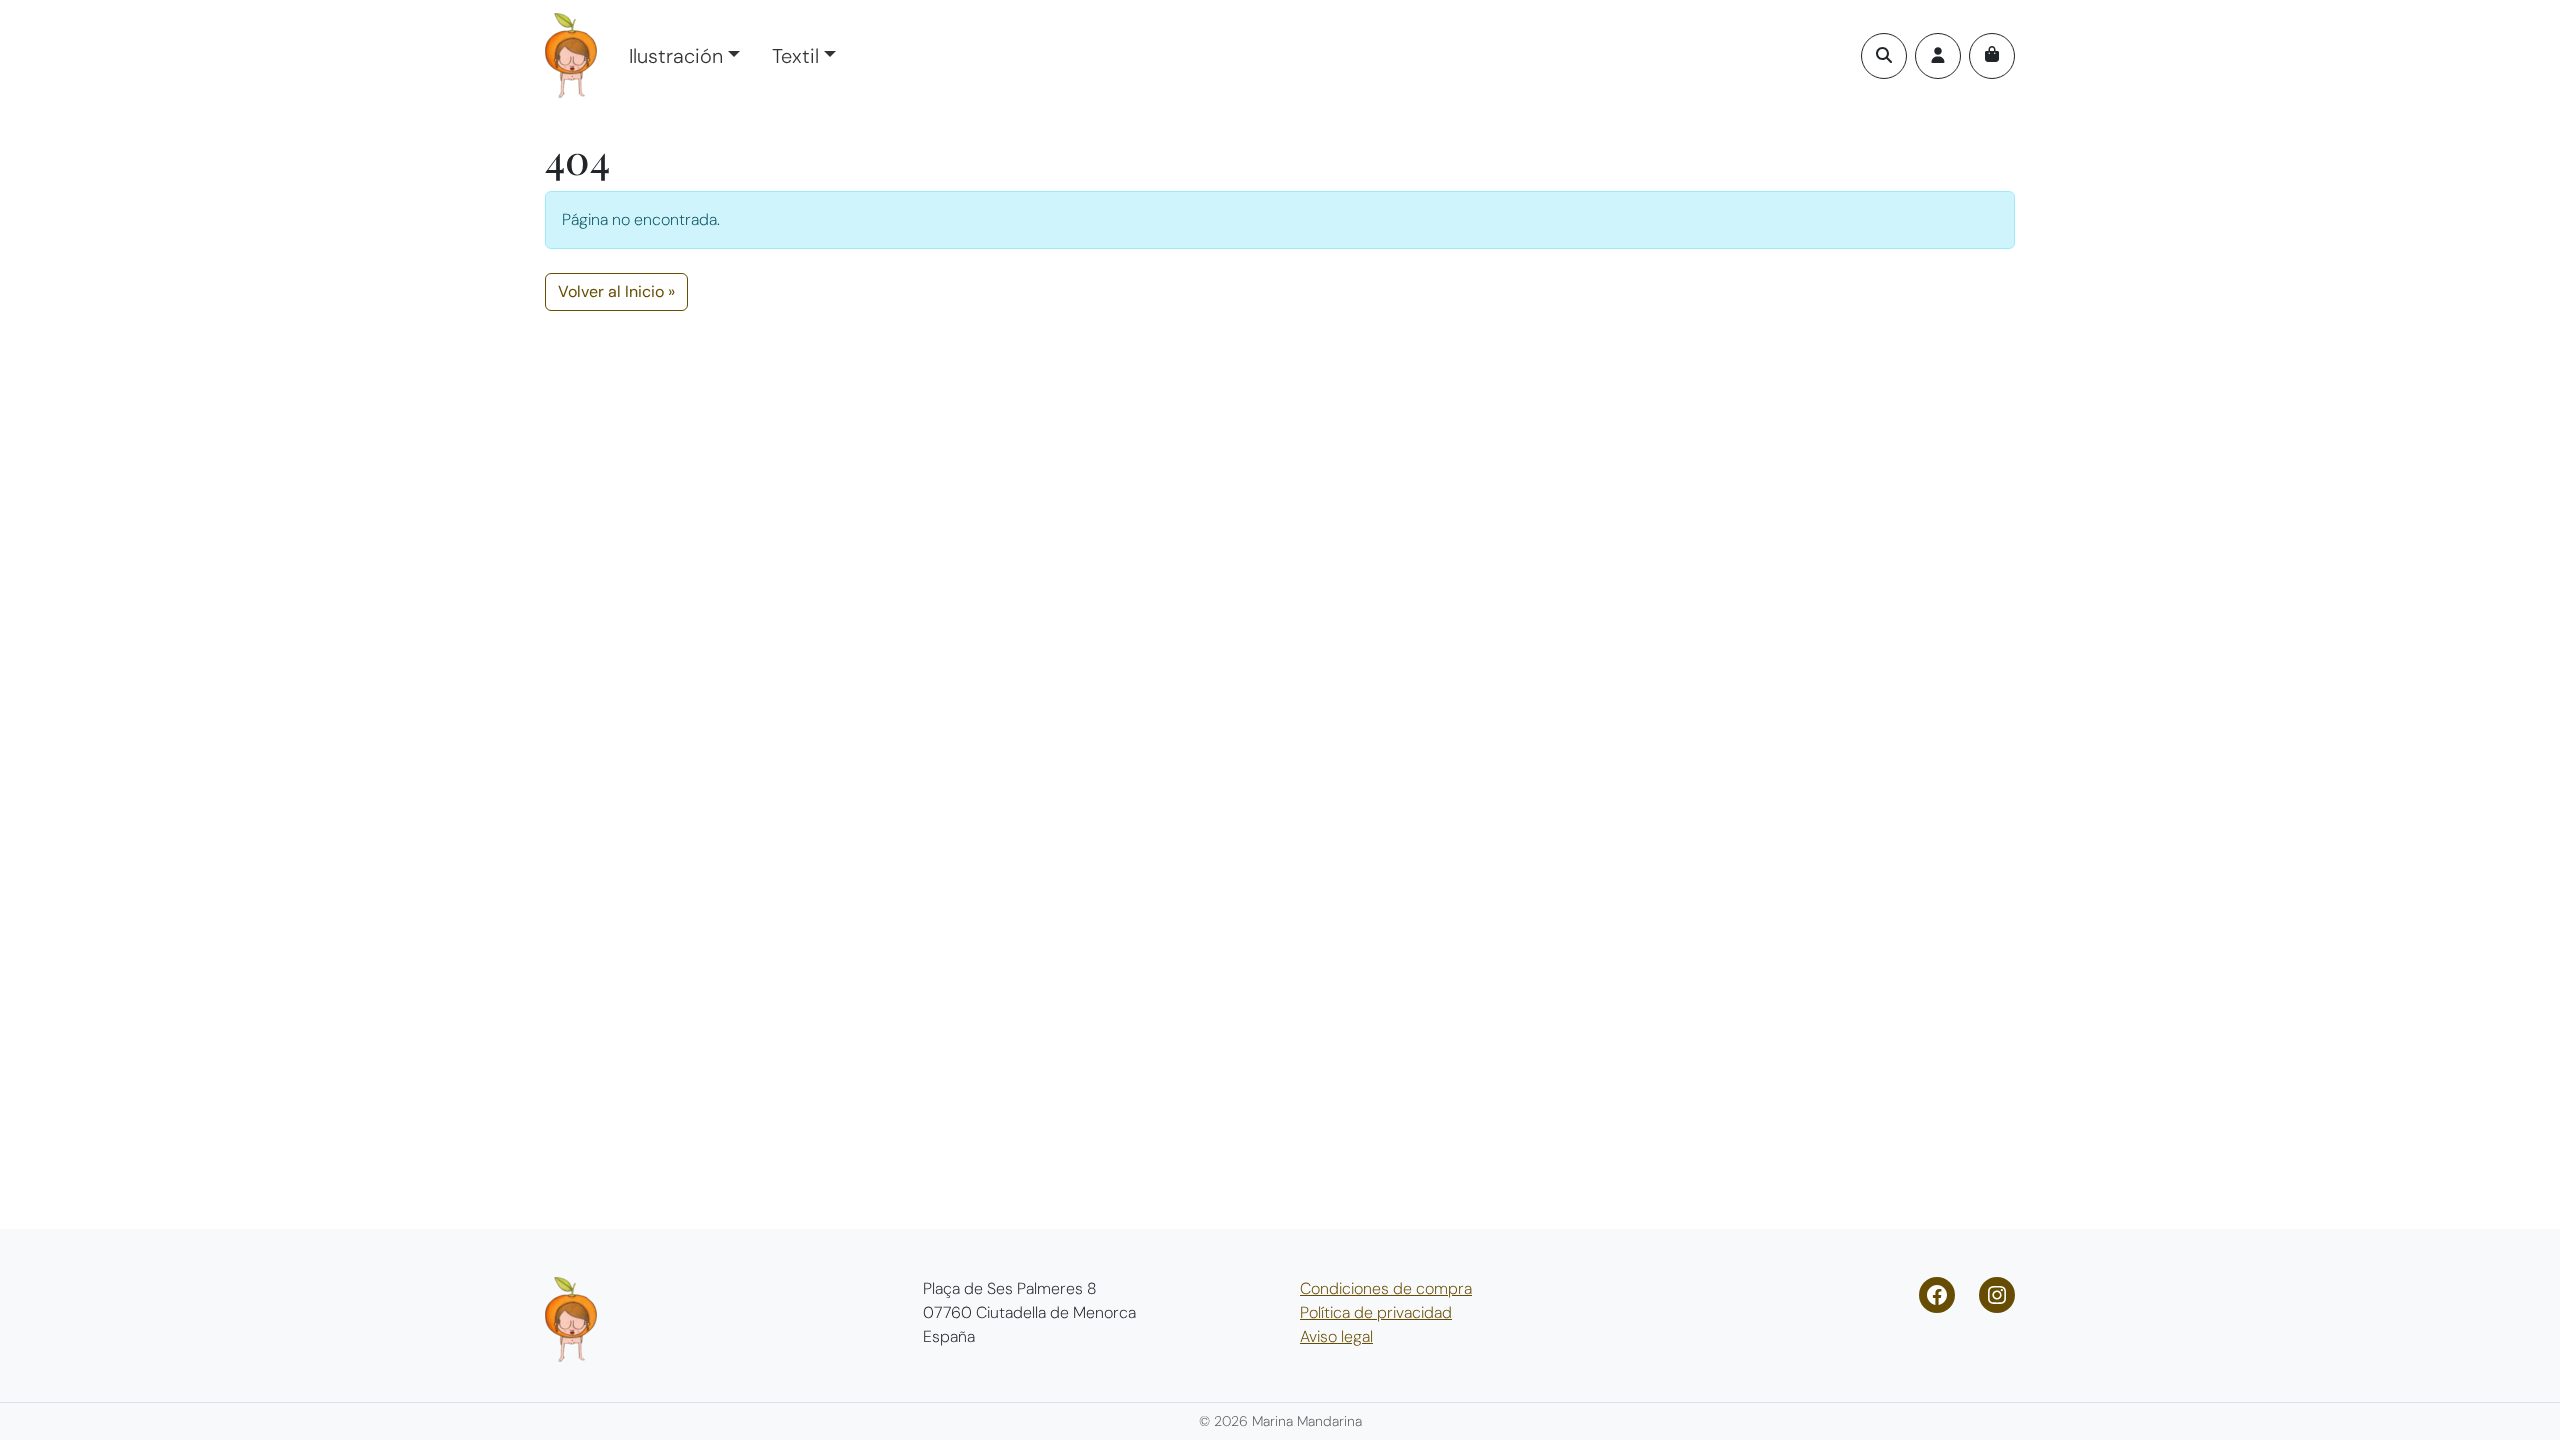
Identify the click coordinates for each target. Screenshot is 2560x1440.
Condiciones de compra (1386, 1288)
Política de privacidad (1376, 1312)
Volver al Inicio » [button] (616, 291)
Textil (795, 56)
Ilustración (676, 56)
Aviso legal (1336, 1336)
